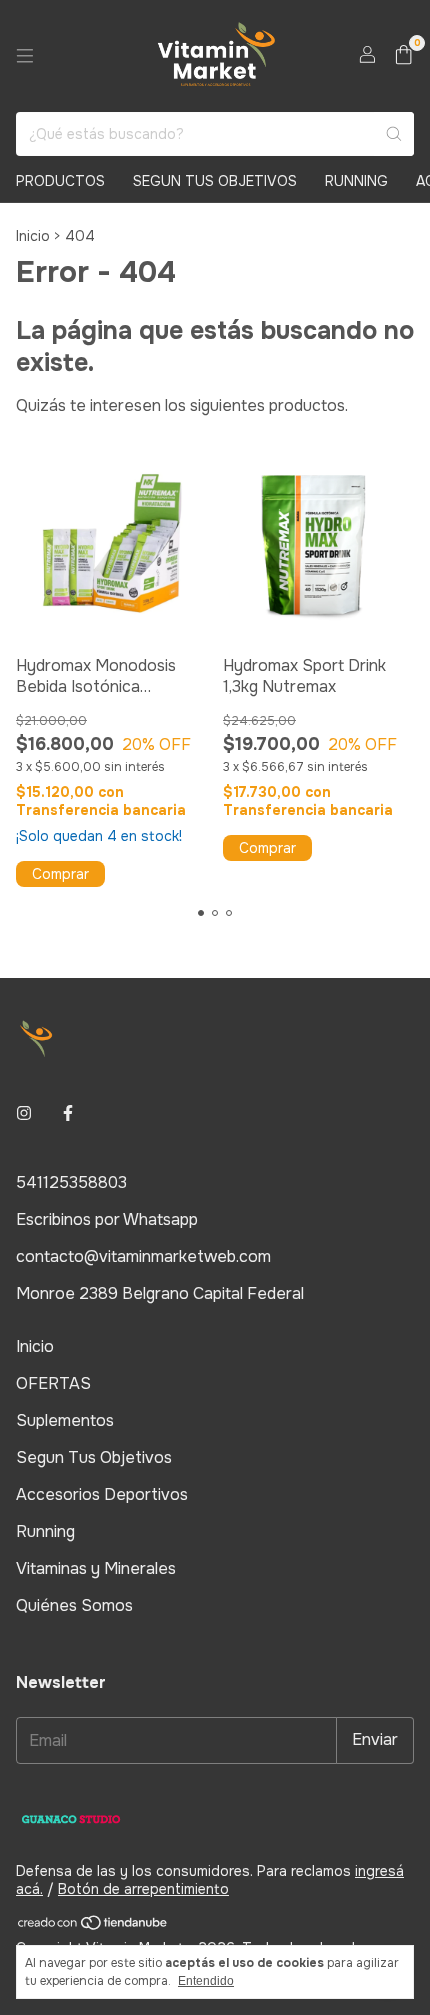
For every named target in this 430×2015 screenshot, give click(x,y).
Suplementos (65, 1420)
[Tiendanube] (93, 1926)
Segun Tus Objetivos (215, 181)
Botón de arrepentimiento (143, 1889)
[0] (403, 56)
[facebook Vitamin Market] (68, 1113)
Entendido (206, 1981)
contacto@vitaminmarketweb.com (143, 1256)
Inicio (33, 236)
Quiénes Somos (74, 1605)
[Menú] (25, 56)
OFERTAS (53, 1383)
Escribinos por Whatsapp (107, 1219)
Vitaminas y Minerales (96, 1568)
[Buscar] (394, 134)
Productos (60, 181)
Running (356, 181)
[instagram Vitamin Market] (24, 1113)
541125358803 (71, 1182)
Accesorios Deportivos (102, 1494)
